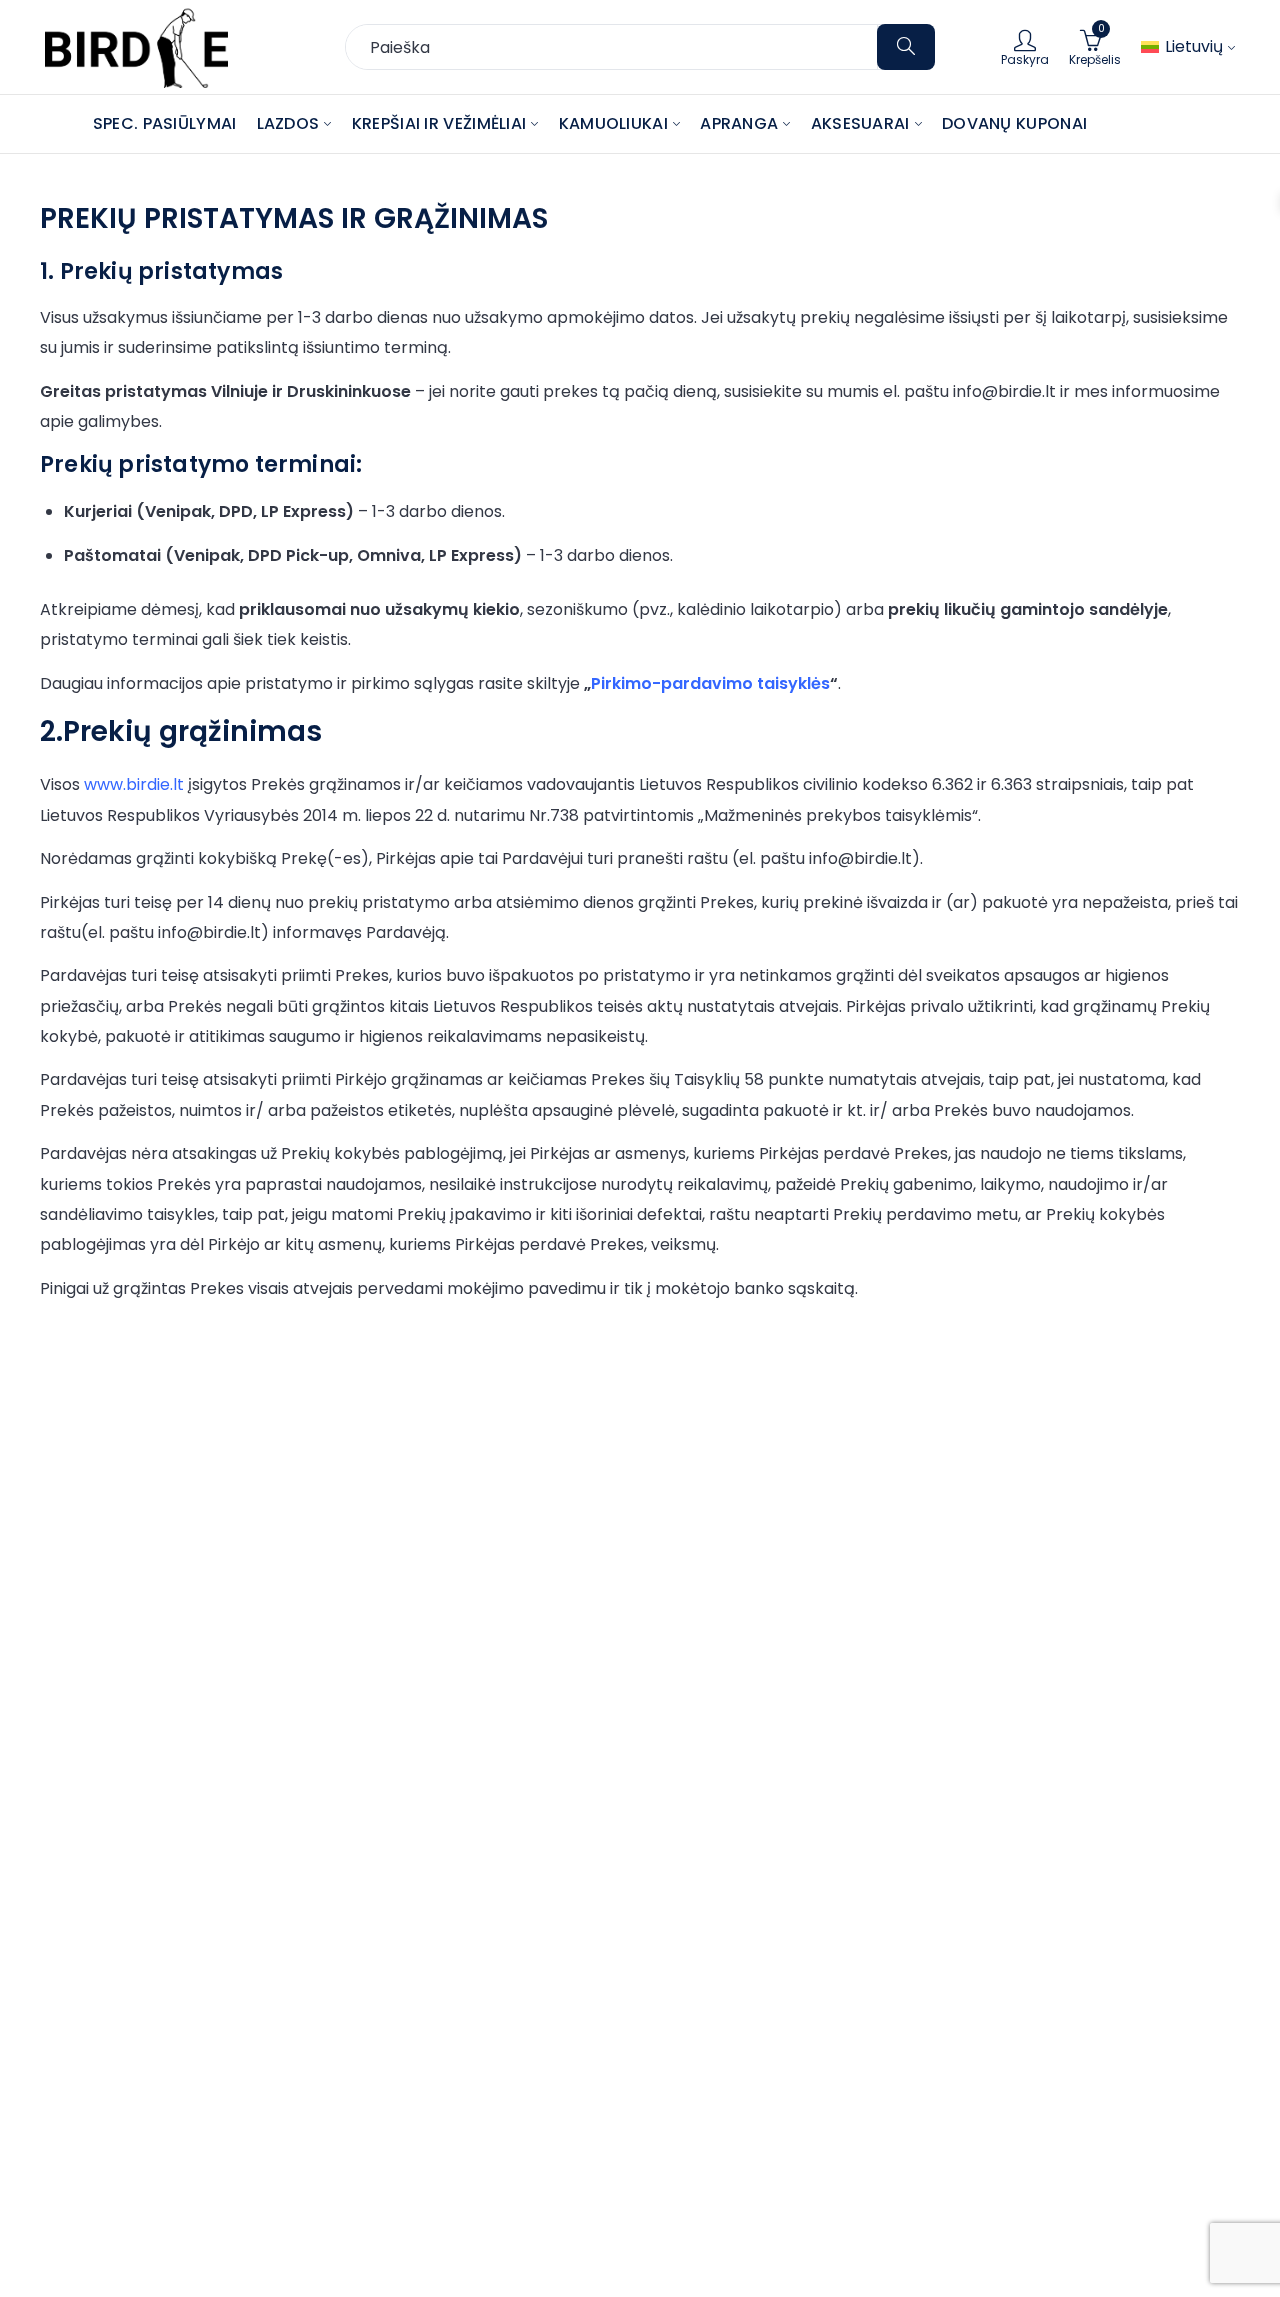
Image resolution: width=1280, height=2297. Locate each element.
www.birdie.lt (134, 784)
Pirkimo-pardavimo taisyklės (710, 683)
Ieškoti (906, 47)
